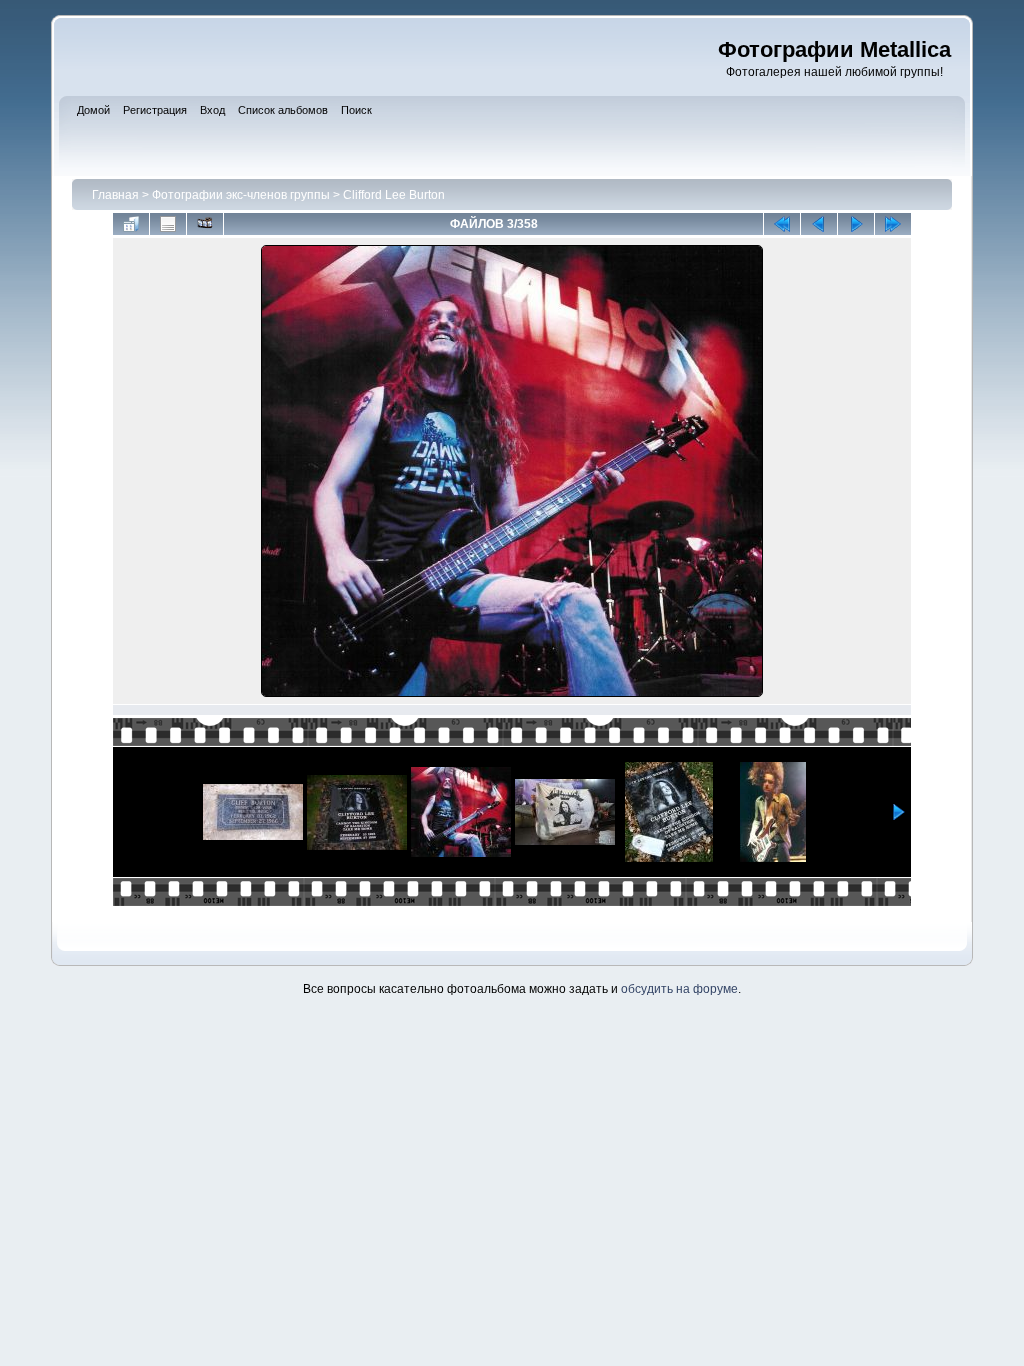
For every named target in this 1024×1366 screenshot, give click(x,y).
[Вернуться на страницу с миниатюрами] (131, 224)
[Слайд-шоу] (205, 224)
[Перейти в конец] (893, 224)
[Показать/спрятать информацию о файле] (168, 224)
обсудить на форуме (679, 989)
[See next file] (856, 224)
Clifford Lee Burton (394, 195)
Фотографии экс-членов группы (241, 195)
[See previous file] (819, 224)
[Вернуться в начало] (782, 224)
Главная (115, 195)
